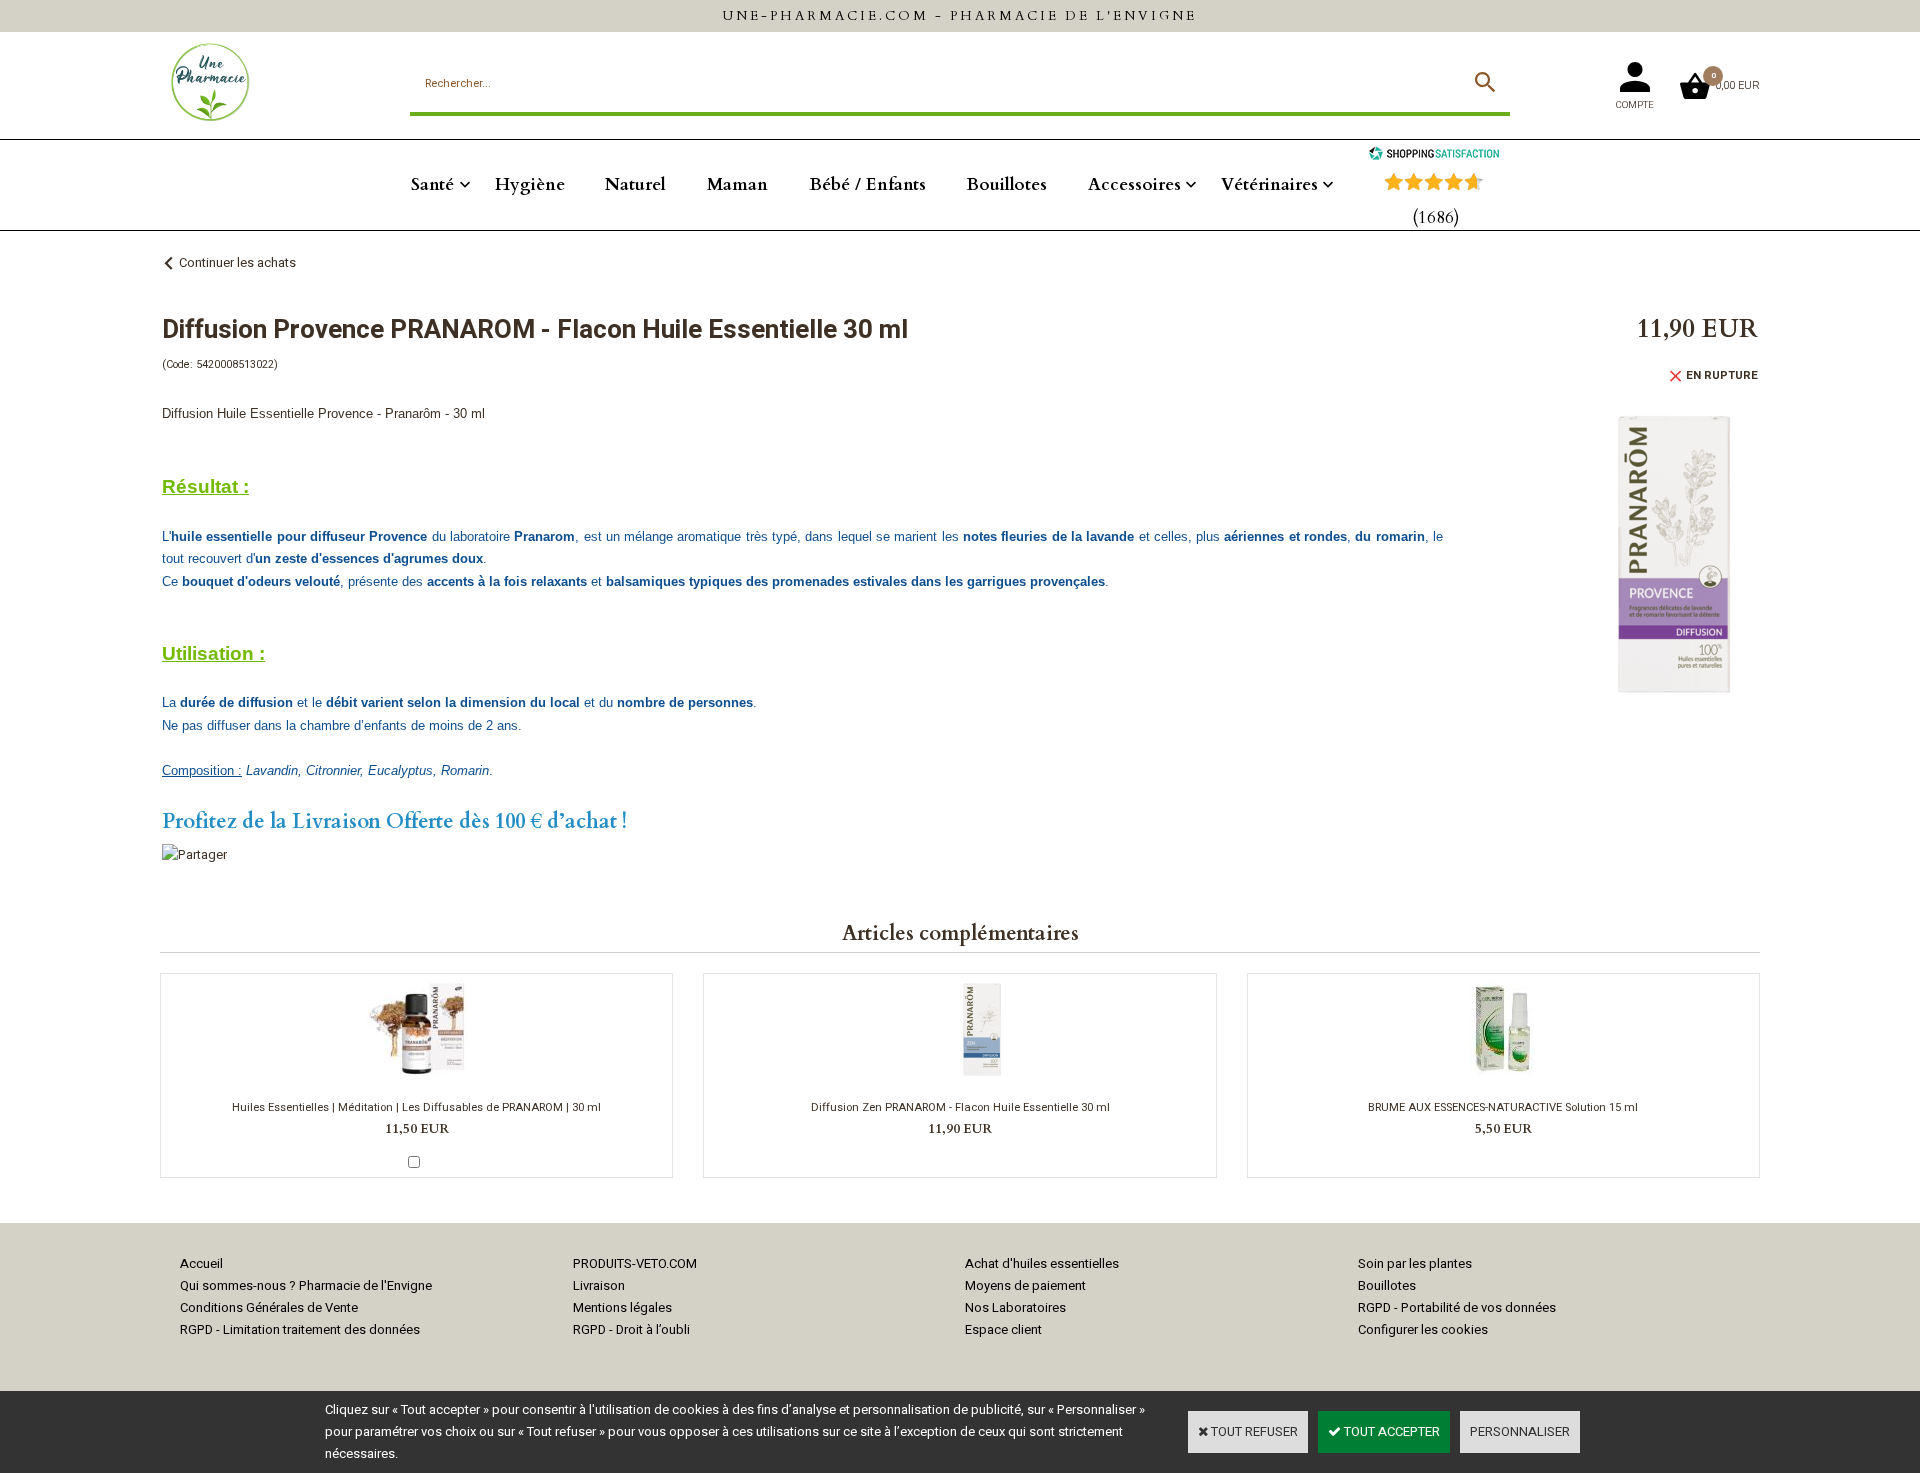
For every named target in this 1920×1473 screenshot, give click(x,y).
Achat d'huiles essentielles (1042, 1263)
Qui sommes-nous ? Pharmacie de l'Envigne (306, 1285)
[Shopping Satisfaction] (1434, 155)
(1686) (1436, 217)
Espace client (1003, 1329)
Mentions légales (622, 1307)
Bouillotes (1006, 184)
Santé (432, 184)
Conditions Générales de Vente (269, 1307)
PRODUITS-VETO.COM (635, 1263)
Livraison (599, 1285)
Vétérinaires (1269, 184)
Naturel (635, 184)
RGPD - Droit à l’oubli (631, 1329)
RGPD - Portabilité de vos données (1457, 1307)
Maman (737, 184)
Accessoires (1134, 184)
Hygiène (530, 184)
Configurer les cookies (1423, 1329)
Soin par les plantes (1415, 1263)
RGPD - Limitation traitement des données (300, 1329)
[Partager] (194, 854)
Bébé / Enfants (867, 184)
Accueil (201, 1263)
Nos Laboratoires (1015, 1307)
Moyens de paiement (1025, 1285)
